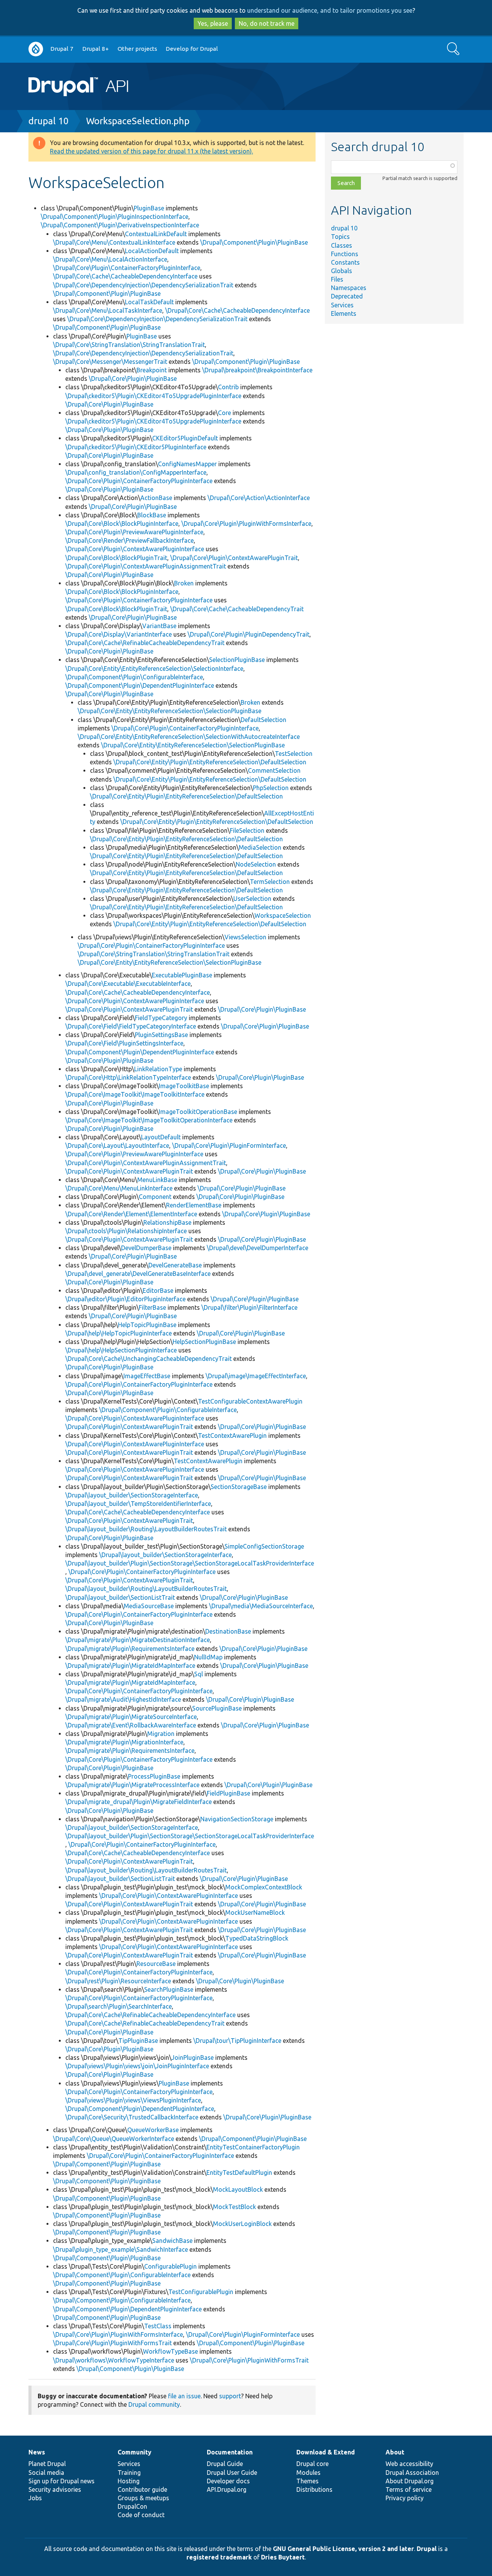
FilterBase (152, 1307)
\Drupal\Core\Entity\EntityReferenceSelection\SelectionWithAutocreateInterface (189, 737)
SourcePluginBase (217, 1708)
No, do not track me (267, 23)
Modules (308, 2473)
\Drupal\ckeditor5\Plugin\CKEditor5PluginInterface (136, 447)
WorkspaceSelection (283, 915)
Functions (345, 254)
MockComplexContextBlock (264, 1887)
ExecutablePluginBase (182, 975)
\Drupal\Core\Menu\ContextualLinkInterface (114, 242)
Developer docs (228, 2481)
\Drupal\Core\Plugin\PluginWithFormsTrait (112, 2343)
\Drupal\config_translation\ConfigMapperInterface (136, 472)
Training (129, 2473)
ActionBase (156, 498)
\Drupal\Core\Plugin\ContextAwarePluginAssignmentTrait (146, 566)
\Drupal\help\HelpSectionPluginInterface (121, 1350)
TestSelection (294, 754)
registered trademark (219, 2557)
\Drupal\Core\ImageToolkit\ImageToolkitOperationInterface (149, 1120)
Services (342, 305)
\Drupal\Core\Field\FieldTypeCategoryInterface (131, 1026)
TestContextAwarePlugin (232, 1436)
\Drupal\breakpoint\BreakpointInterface (257, 370)
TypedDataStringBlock (257, 1938)
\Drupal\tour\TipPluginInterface (237, 2041)
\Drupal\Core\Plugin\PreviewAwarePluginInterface (134, 532)
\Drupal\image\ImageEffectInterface (256, 1376)
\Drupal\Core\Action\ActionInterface (259, 498)
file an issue (184, 2396)
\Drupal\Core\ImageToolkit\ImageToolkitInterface (135, 1094)
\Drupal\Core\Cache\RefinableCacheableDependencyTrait (145, 643)
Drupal (427, 2549)
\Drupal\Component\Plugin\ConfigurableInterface (134, 677)
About (395, 2452)
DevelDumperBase (146, 1248)
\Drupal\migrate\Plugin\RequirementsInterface (130, 1649)
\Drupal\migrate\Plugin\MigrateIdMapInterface (130, 1666)
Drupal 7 (62, 49)
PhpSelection (271, 788)
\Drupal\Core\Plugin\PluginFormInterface (229, 1145)
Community (135, 2452)
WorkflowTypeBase (170, 2351)
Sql (199, 1674)
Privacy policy (405, 2498)
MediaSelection (260, 847)
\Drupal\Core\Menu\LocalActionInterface (110, 259)
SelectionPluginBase (237, 660)
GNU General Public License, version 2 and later (343, 2549)
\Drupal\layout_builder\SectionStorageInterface (132, 1495)
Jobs (35, 2498)
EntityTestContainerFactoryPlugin (253, 2147)
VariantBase (159, 626)
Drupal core (312, 2464)
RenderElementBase (194, 1205)
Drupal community (154, 2404)
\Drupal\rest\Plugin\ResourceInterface (118, 1981)
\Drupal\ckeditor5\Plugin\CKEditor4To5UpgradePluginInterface (153, 396)
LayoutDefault (161, 1137)
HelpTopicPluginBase (147, 1325)
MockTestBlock (234, 2207)
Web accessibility (409, 2464)
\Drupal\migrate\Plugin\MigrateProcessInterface (132, 1785)
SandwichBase (172, 2241)
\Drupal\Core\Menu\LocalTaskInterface (108, 310)
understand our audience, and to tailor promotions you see (330, 10)
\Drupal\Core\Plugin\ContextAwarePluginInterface (135, 549)
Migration (161, 1734)
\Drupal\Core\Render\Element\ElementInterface (131, 1214)
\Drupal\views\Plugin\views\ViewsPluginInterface (133, 2100)
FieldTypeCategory (161, 1018)
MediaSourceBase (149, 1606)
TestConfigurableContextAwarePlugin (250, 1401)
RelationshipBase (167, 1222)
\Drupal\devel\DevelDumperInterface (258, 1248)
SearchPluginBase (169, 1989)
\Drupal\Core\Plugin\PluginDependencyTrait (248, 634)
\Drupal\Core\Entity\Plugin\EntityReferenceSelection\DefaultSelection (210, 762)
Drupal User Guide (232, 2473)
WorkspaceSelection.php (138, 121)
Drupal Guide (225, 2464)
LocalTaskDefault (149, 302)
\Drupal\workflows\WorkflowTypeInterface (114, 2360)
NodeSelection (256, 864)
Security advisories (55, 2489)
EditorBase (158, 1291)
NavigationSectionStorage (237, 1819)
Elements (344, 313)
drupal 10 (49, 121)
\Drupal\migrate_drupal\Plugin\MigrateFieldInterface (139, 1802)
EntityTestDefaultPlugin (239, 2173)
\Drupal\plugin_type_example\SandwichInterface (121, 2249)
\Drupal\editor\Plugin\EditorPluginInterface (125, 1299)
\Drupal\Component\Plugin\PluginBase (254, 242)
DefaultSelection (263, 720)
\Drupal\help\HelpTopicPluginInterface (119, 1333)
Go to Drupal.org (36, 49)
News (37, 2452)
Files (337, 279)
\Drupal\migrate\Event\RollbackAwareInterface (131, 1725)
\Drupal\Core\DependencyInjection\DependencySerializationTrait (143, 285)
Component (155, 1197)
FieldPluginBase (229, 1793)
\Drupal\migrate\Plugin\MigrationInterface (124, 1742)
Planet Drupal (47, 2464)
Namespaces (349, 288)
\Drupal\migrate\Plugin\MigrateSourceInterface (131, 1717)
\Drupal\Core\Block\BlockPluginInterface (122, 524)
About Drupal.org (410, 2481)
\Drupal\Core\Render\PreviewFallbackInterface (130, 540)
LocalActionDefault (152, 251)
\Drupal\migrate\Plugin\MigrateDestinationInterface (138, 1640)
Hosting (129, 2481)
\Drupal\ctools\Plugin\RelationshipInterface (126, 1231)
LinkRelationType (158, 1069)
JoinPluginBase (193, 2057)
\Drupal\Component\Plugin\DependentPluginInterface (140, 685)
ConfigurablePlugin (170, 2266)
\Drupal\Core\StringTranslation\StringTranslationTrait (129, 345)
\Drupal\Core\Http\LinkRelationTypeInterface (128, 1077)
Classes (342, 245)
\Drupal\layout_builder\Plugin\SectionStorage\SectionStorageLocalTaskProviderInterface (190, 1563)
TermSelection (270, 882)
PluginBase (149, 208)
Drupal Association (412, 2473)
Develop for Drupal (192, 49)
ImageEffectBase (147, 1376)
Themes (307, 2481)
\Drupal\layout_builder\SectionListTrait (120, 1597)
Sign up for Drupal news (61, 2481)
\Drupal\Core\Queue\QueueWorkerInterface (114, 2139)
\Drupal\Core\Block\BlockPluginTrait (116, 558)
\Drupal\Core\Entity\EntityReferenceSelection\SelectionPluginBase (170, 711)
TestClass (158, 2326)
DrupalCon (132, 2506)
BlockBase (152, 515)
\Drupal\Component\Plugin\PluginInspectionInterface (115, 217)
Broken (184, 583)
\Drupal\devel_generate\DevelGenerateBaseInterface (138, 1274)
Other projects (137, 49)
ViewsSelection (245, 937)
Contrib (228, 387)
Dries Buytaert (283, 2557)
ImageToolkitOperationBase (198, 1112)
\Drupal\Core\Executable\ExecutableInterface (128, 984)
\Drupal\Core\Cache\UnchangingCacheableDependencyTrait (149, 1359)
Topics (340, 237)
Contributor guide (142, 2489)
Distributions (314, 2489)
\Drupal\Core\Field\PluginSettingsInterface (124, 1043)
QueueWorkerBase (153, 2130)
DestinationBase (228, 1631)
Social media (46, 2473)
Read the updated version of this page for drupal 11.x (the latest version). (151, 151)
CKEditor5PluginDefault (185, 438)
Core (224, 413)
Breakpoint (152, 370)
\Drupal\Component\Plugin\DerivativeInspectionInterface (120, 225)
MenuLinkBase (157, 1180)
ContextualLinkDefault (156, 234)
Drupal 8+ (96, 49)
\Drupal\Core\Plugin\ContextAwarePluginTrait (234, 558)
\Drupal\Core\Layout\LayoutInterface (117, 1145)
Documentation (230, 2452)
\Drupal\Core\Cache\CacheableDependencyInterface (125, 276)
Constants (345, 262)
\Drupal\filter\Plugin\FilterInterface (249, 1307)
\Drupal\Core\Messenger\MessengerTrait (110, 362)
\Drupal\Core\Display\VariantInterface (119, 634)
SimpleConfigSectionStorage (264, 1546)
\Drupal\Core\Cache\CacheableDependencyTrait (237, 609)
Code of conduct (141, 2515)
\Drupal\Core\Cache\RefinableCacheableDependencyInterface (150, 2015)
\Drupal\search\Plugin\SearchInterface (119, 2006)
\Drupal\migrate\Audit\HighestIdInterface (123, 1699)
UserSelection (252, 899)
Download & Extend (326, 2452)
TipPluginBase (138, 2041)
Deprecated (347, 296)
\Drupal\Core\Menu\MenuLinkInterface (119, 1188)
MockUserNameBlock (255, 1912)
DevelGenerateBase (175, 1265)
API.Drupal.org (227, 2489)
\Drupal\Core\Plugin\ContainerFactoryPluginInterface (127, 268)
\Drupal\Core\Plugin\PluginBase (133, 378)
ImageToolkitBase (184, 1086)
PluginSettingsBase (161, 1035)
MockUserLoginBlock (242, 2224)
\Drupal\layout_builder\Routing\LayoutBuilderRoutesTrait (146, 1529)
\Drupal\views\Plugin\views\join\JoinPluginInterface (137, 2066)
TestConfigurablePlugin (201, 2292)
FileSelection (247, 830)
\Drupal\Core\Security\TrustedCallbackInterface (132, 2117)
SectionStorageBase (239, 1487)
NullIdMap (208, 1657)
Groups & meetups (143, 2498)
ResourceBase (156, 1964)
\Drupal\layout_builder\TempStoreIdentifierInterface (138, 1504)
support (230, 2396)
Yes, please (213, 23)
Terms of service (409, 2489)
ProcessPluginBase (154, 1776)
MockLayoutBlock (238, 2189)
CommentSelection (274, 770)
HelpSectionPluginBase (204, 1342)
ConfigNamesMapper (187, 464)
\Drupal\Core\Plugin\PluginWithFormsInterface (246, 524)
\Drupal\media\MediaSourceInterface (261, 1606)
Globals (342, 271)
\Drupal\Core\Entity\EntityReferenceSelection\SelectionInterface (154, 669)
